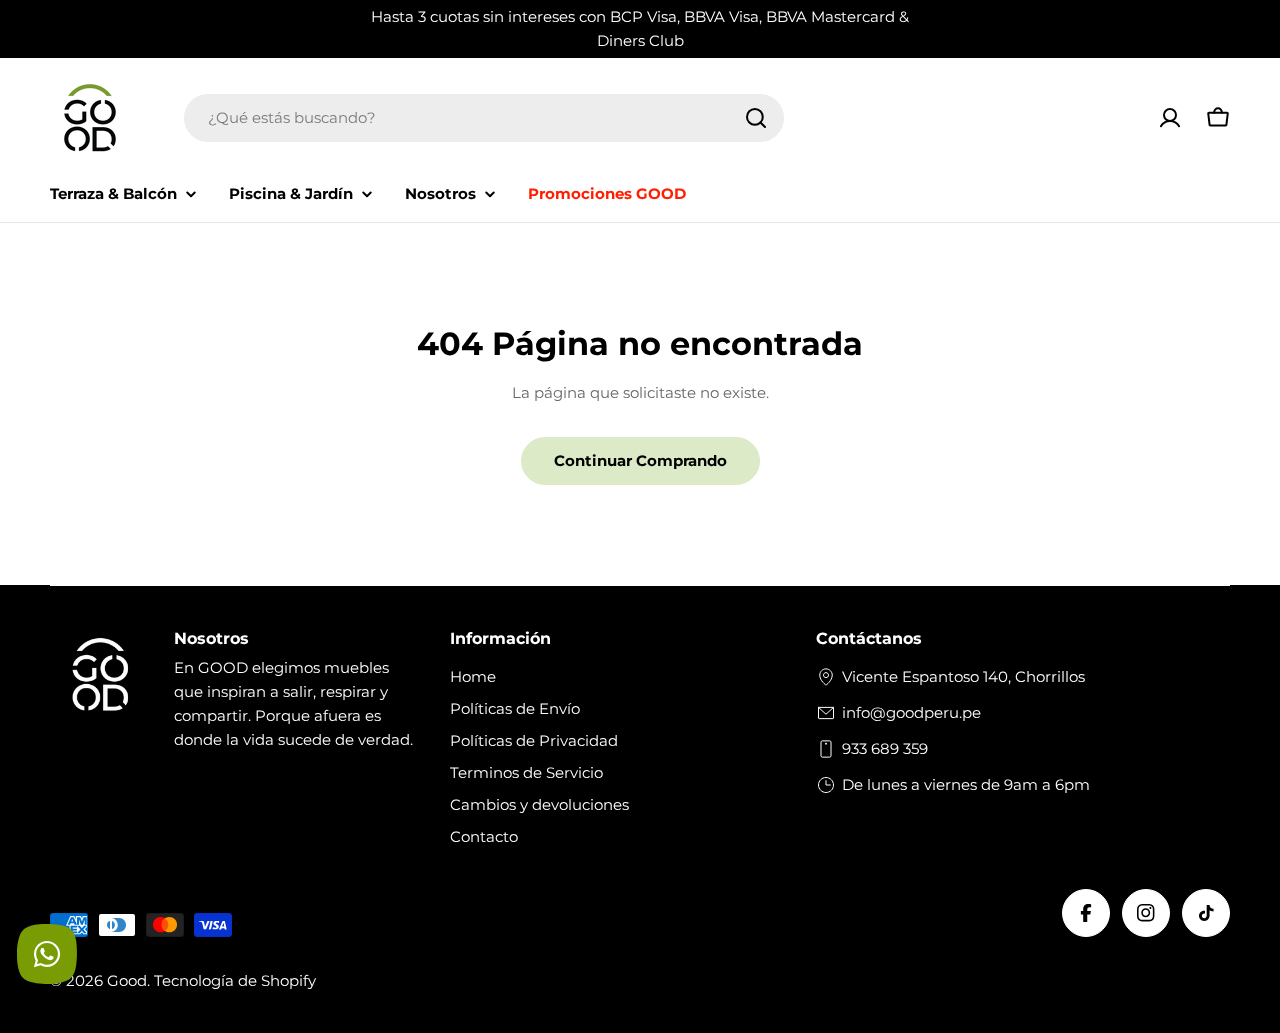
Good (127, 980)
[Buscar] (756, 118)
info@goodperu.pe (911, 712)
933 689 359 (885, 748)
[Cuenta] (1170, 118)
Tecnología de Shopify (235, 980)
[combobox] (484, 118)
